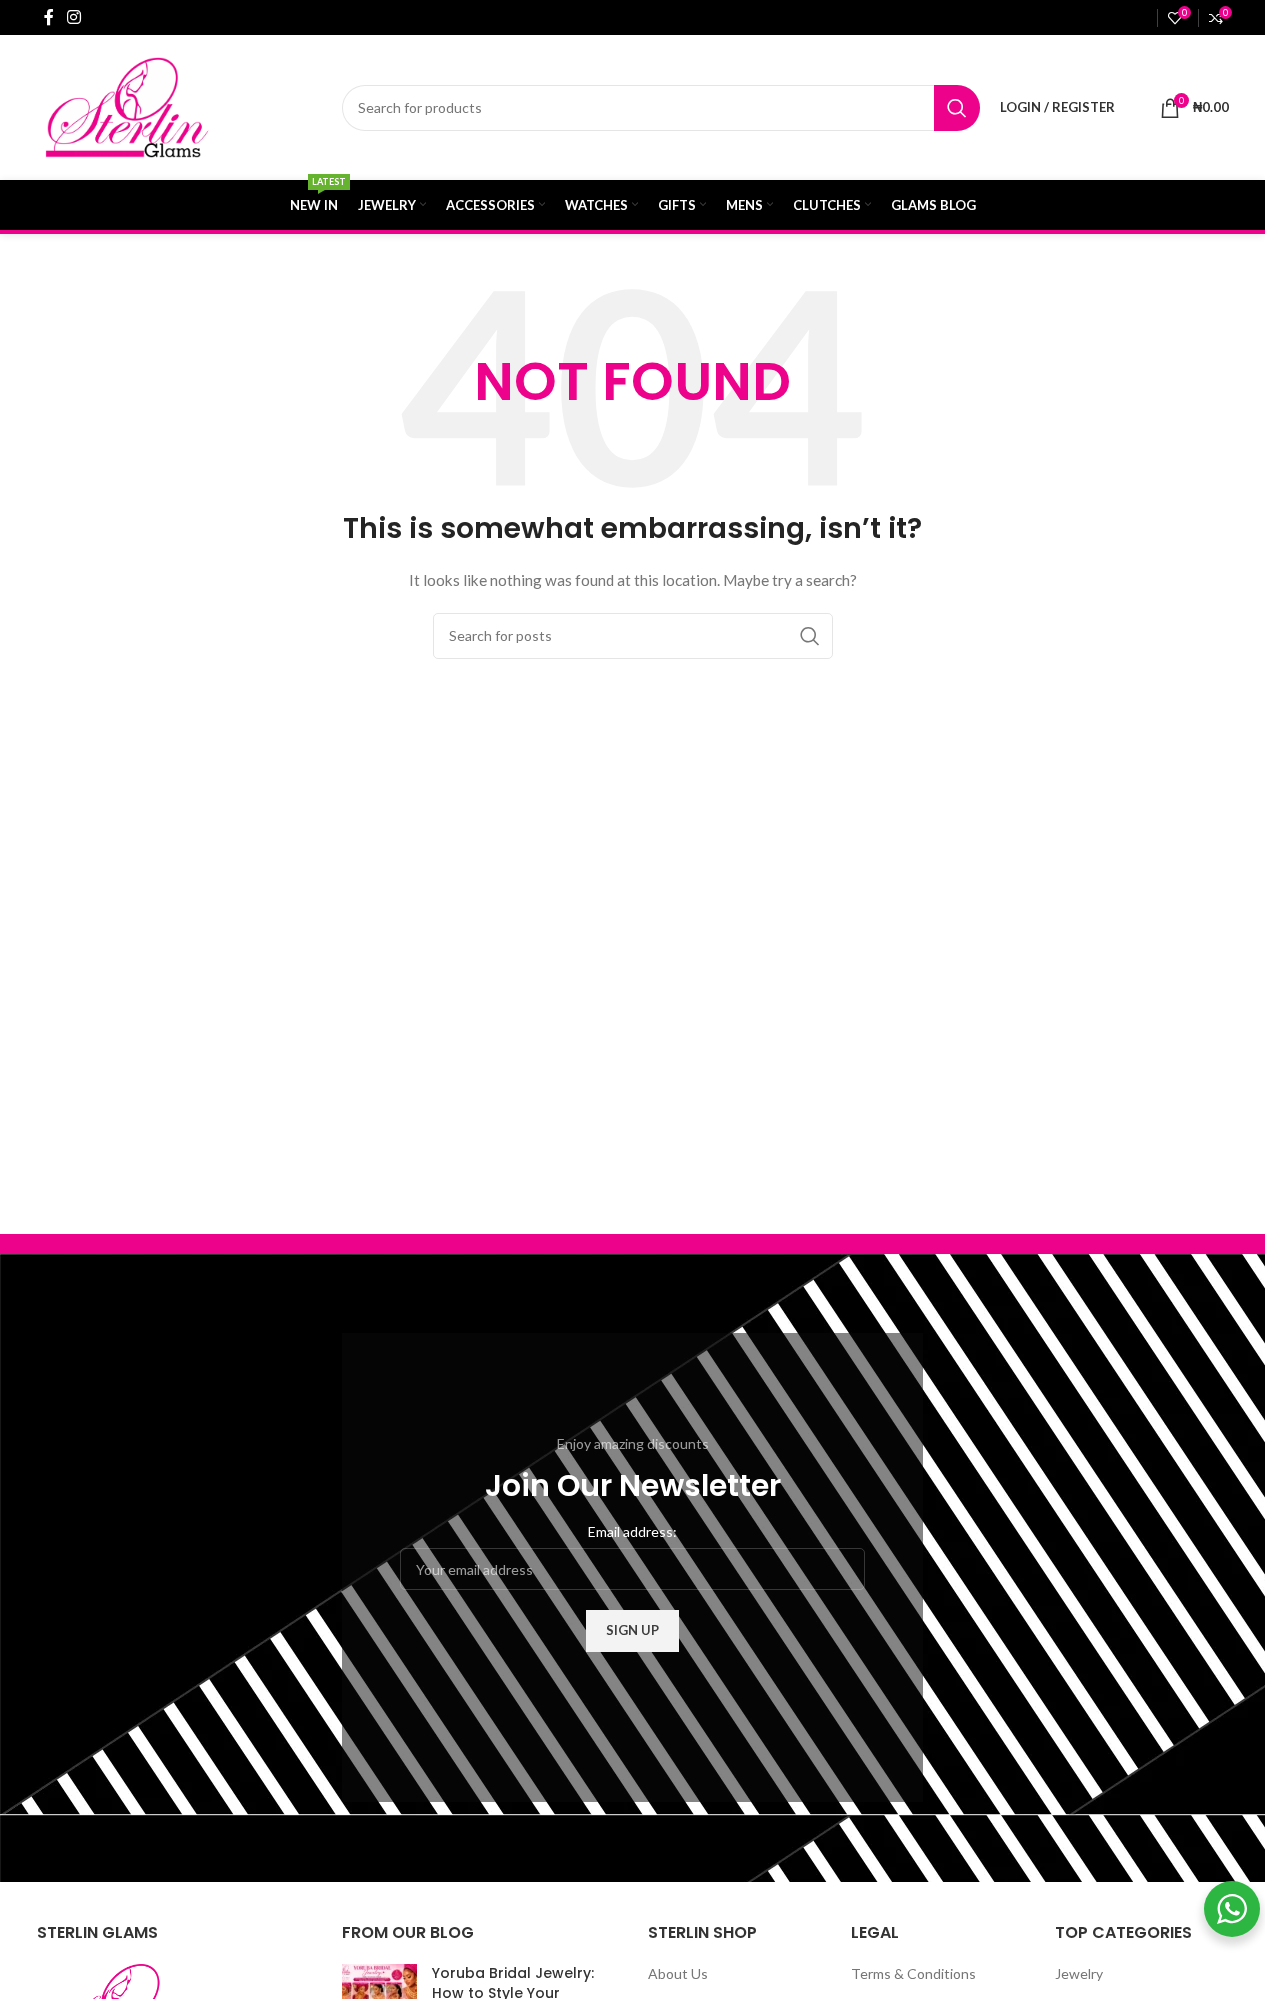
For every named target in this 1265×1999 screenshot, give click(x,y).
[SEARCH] (957, 108)
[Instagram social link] (74, 17)
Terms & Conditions (913, 1973)
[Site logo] (167, 105)
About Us (678, 1973)
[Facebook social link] (49, 17)
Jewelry (1079, 1973)
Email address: (632, 1531)
